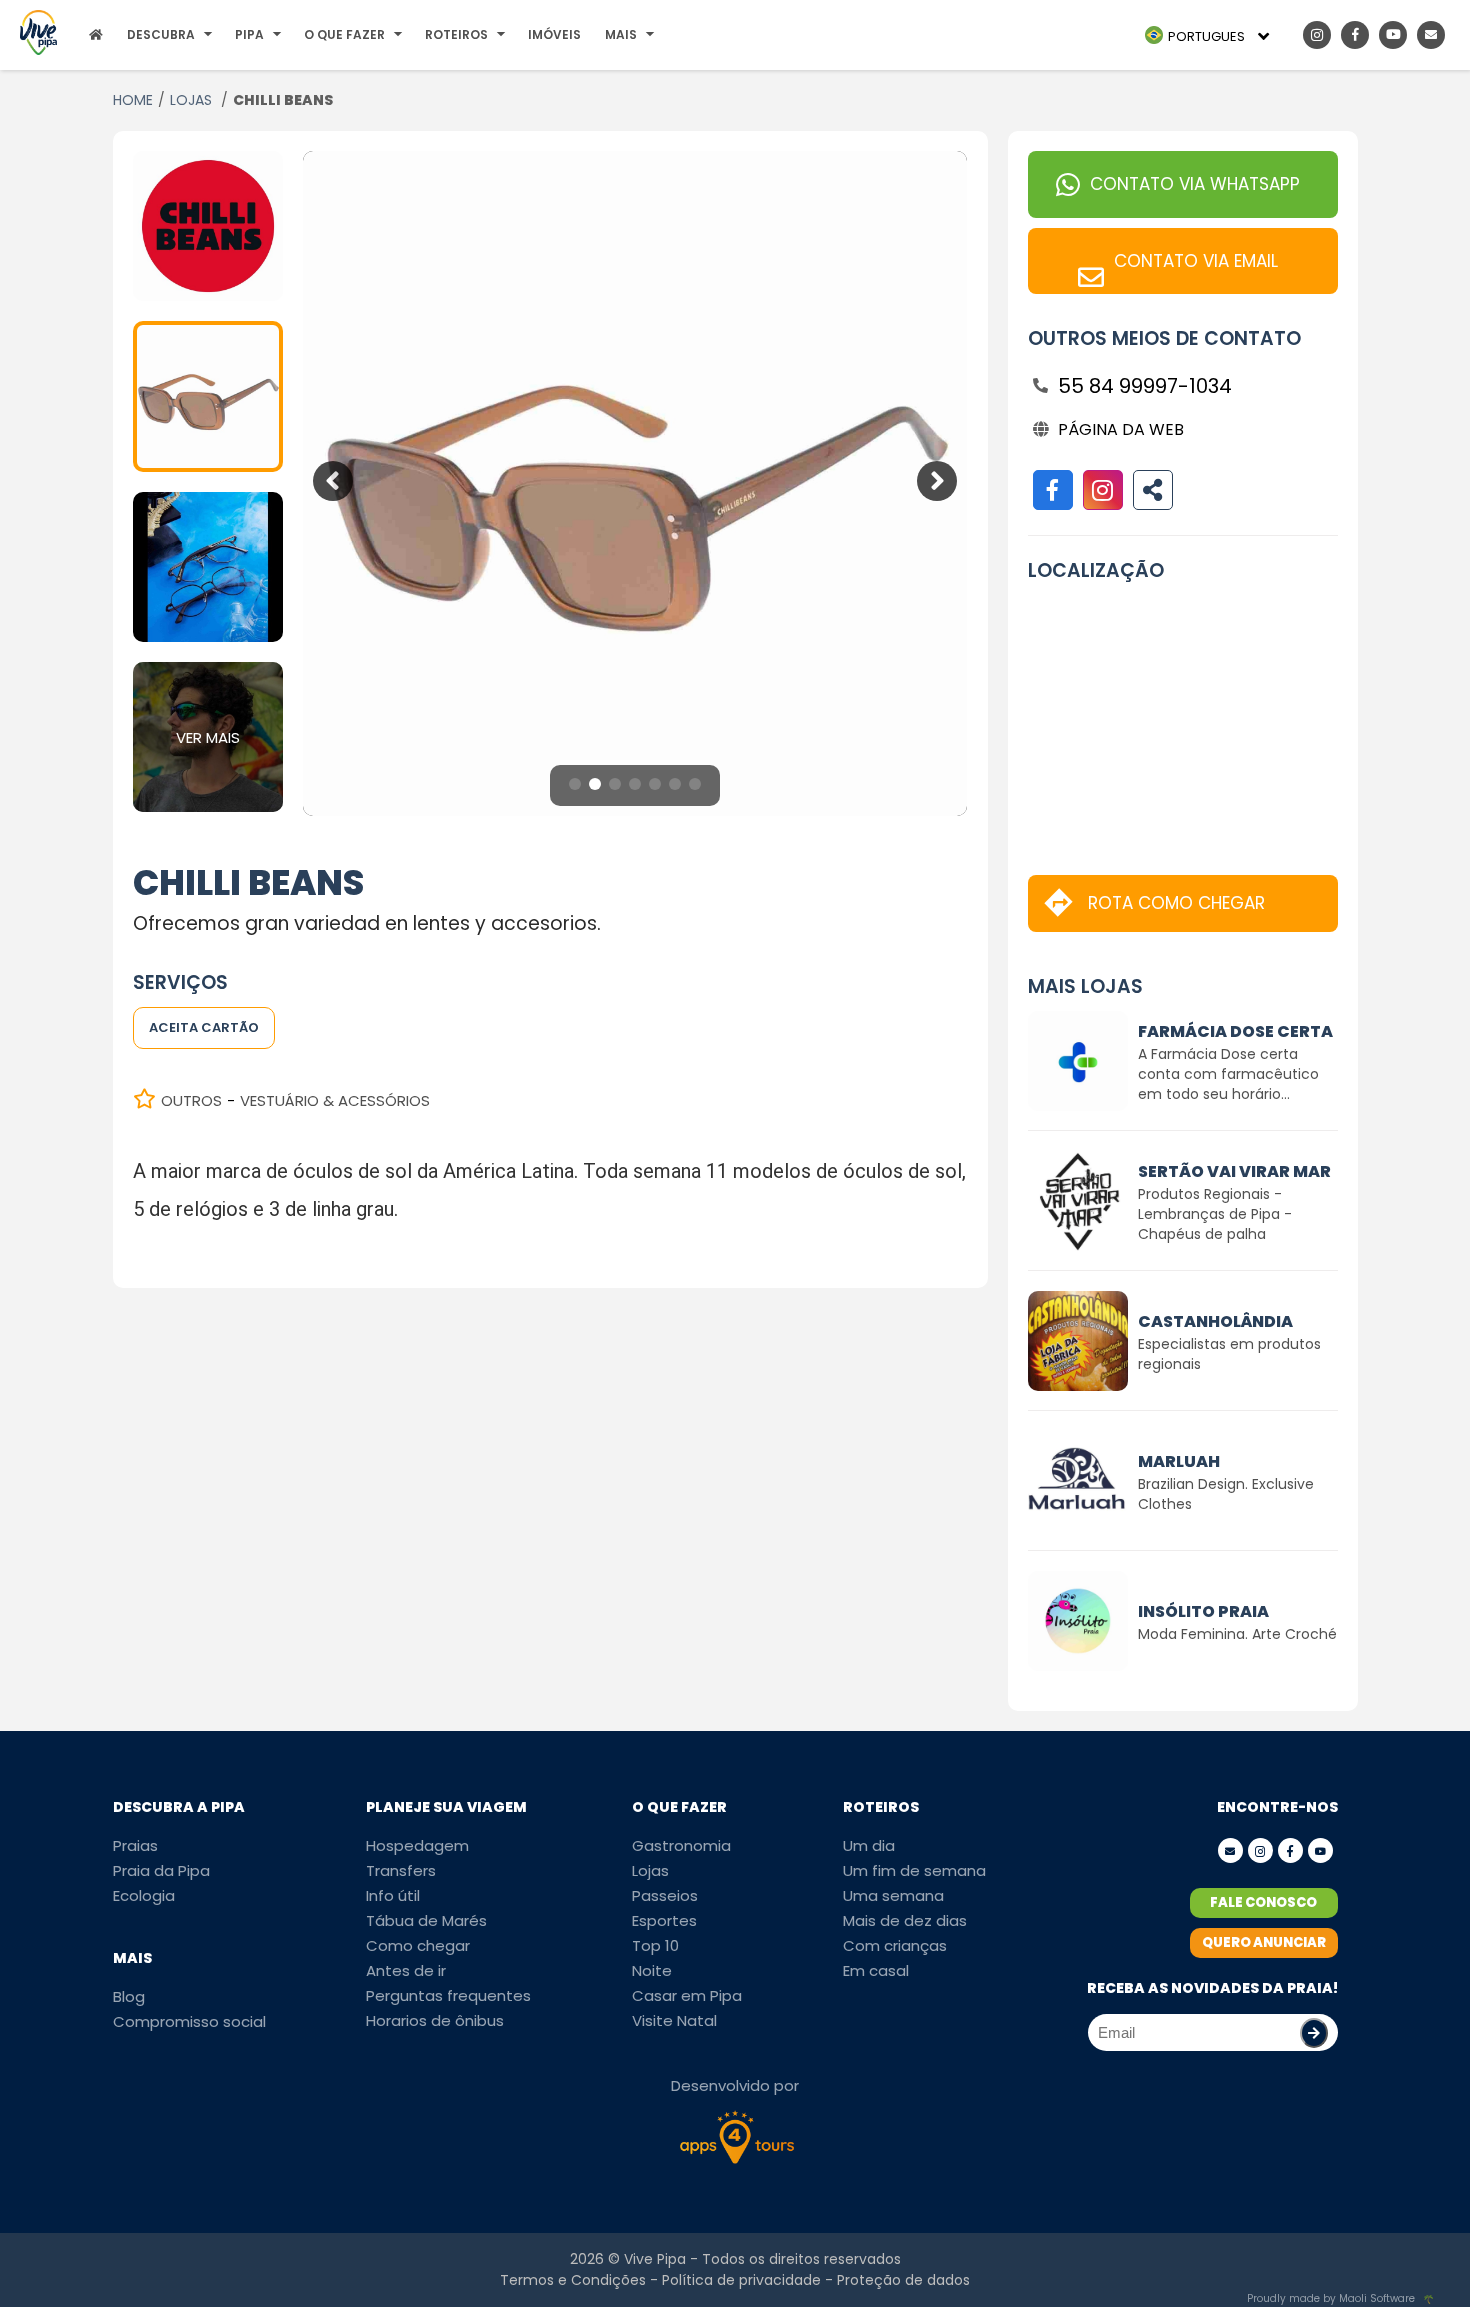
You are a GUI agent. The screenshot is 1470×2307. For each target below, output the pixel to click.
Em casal (876, 1970)
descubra (161, 34)
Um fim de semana (914, 1870)
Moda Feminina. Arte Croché (1237, 1634)
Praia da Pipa (161, 1870)
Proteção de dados (903, 2280)
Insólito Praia (1203, 1611)
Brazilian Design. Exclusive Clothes (1226, 1494)
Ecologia (144, 1895)
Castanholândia (1215, 1321)
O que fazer (344, 34)
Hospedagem (417, 1845)
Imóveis (554, 34)
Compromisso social (189, 2021)
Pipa (249, 34)
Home (133, 100)
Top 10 (655, 1945)
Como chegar (418, 1945)
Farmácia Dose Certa (1235, 1031)
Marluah (1179, 1461)
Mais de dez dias (905, 1920)
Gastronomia (681, 1845)
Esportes (664, 1920)
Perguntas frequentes (448, 1995)
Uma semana (893, 1895)
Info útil (393, 1895)
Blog (129, 1996)
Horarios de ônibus (435, 2020)
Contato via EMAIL (1196, 261)
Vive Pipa (655, 2259)
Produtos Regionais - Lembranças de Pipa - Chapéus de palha (1215, 1214)
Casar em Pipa (687, 1995)
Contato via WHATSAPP (1195, 184)
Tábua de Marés (426, 1920)
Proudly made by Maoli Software (1331, 2298)
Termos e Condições (573, 2280)
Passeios (665, 1895)
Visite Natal (674, 2020)
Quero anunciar (1264, 1942)
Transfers (401, 1870)
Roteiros (456, 34)
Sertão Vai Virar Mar (1234, 1171)
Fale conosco (1263, 1902)
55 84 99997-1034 (1145, 386)
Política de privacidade (741, 2280)
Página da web (1121, 429)
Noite (652, 1970)
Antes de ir (406, 1970)
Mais (621, 34)
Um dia (869, 1845)
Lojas (193, 100)
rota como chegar (1176, 903)
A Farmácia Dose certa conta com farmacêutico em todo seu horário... (1228, 1074)
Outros (191, 1100)
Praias (135, 1845)
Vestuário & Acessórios (335, 1100)
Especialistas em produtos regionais (1229, 1354)
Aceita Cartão (204, 1027)
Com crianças (895, 1945)
